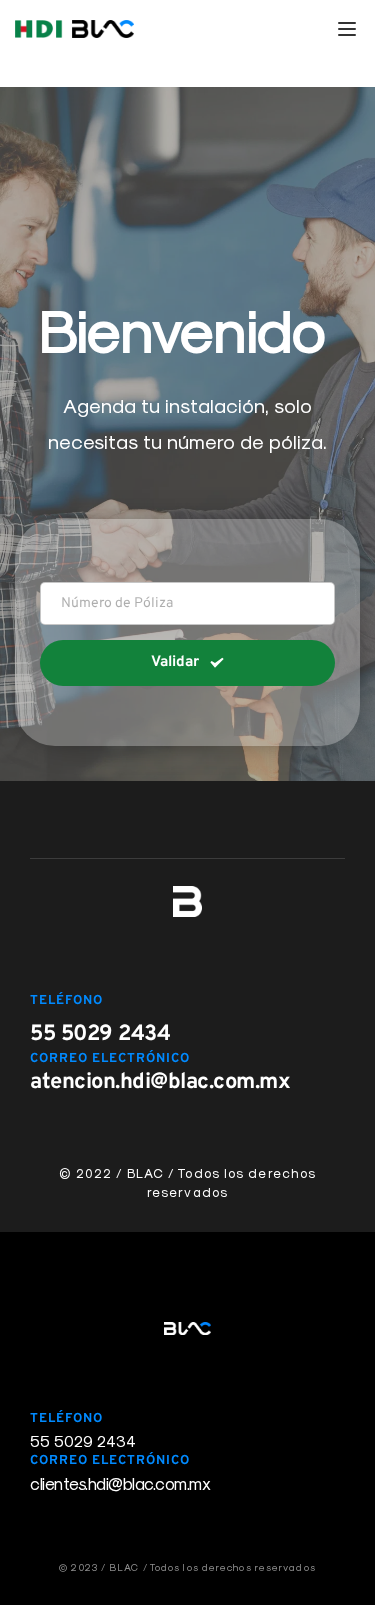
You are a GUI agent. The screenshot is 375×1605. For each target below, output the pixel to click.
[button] (347, 29)
